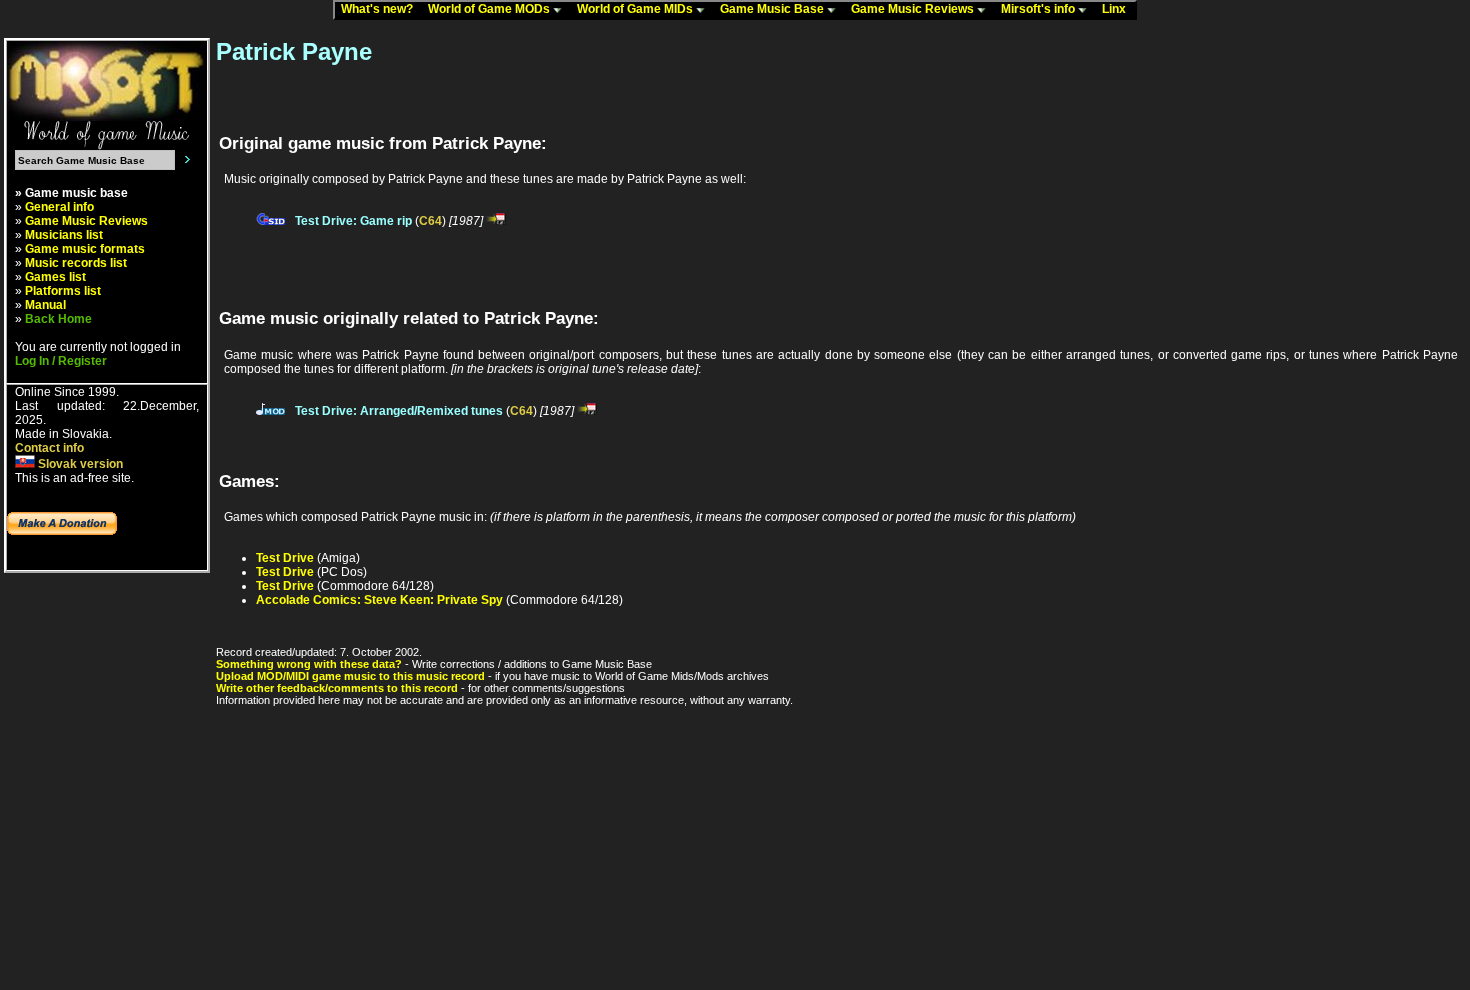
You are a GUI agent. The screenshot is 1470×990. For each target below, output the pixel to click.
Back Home (58, 319)
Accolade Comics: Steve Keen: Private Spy (379, 600)
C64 (430, 221)
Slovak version (79, 464)
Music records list (76, 263)
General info (59, 207)
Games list (55, 277)
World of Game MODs (490, 9)
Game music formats (85, 249)
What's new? (381, 9)
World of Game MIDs (636, 9)
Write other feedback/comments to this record (337, 688)
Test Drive (285, 558)
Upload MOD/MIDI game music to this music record (350, 676)
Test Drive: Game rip (353, 221)
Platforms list (63, 291)
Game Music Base (773, 9)
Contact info (49, 448)
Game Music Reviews (914, 9)
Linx (1118, 9)
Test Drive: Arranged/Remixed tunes (399, 411)
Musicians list (64, 235)
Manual (45, 305)
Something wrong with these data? (309, 664)
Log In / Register (61, 361)
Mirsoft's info (1039, 9)
